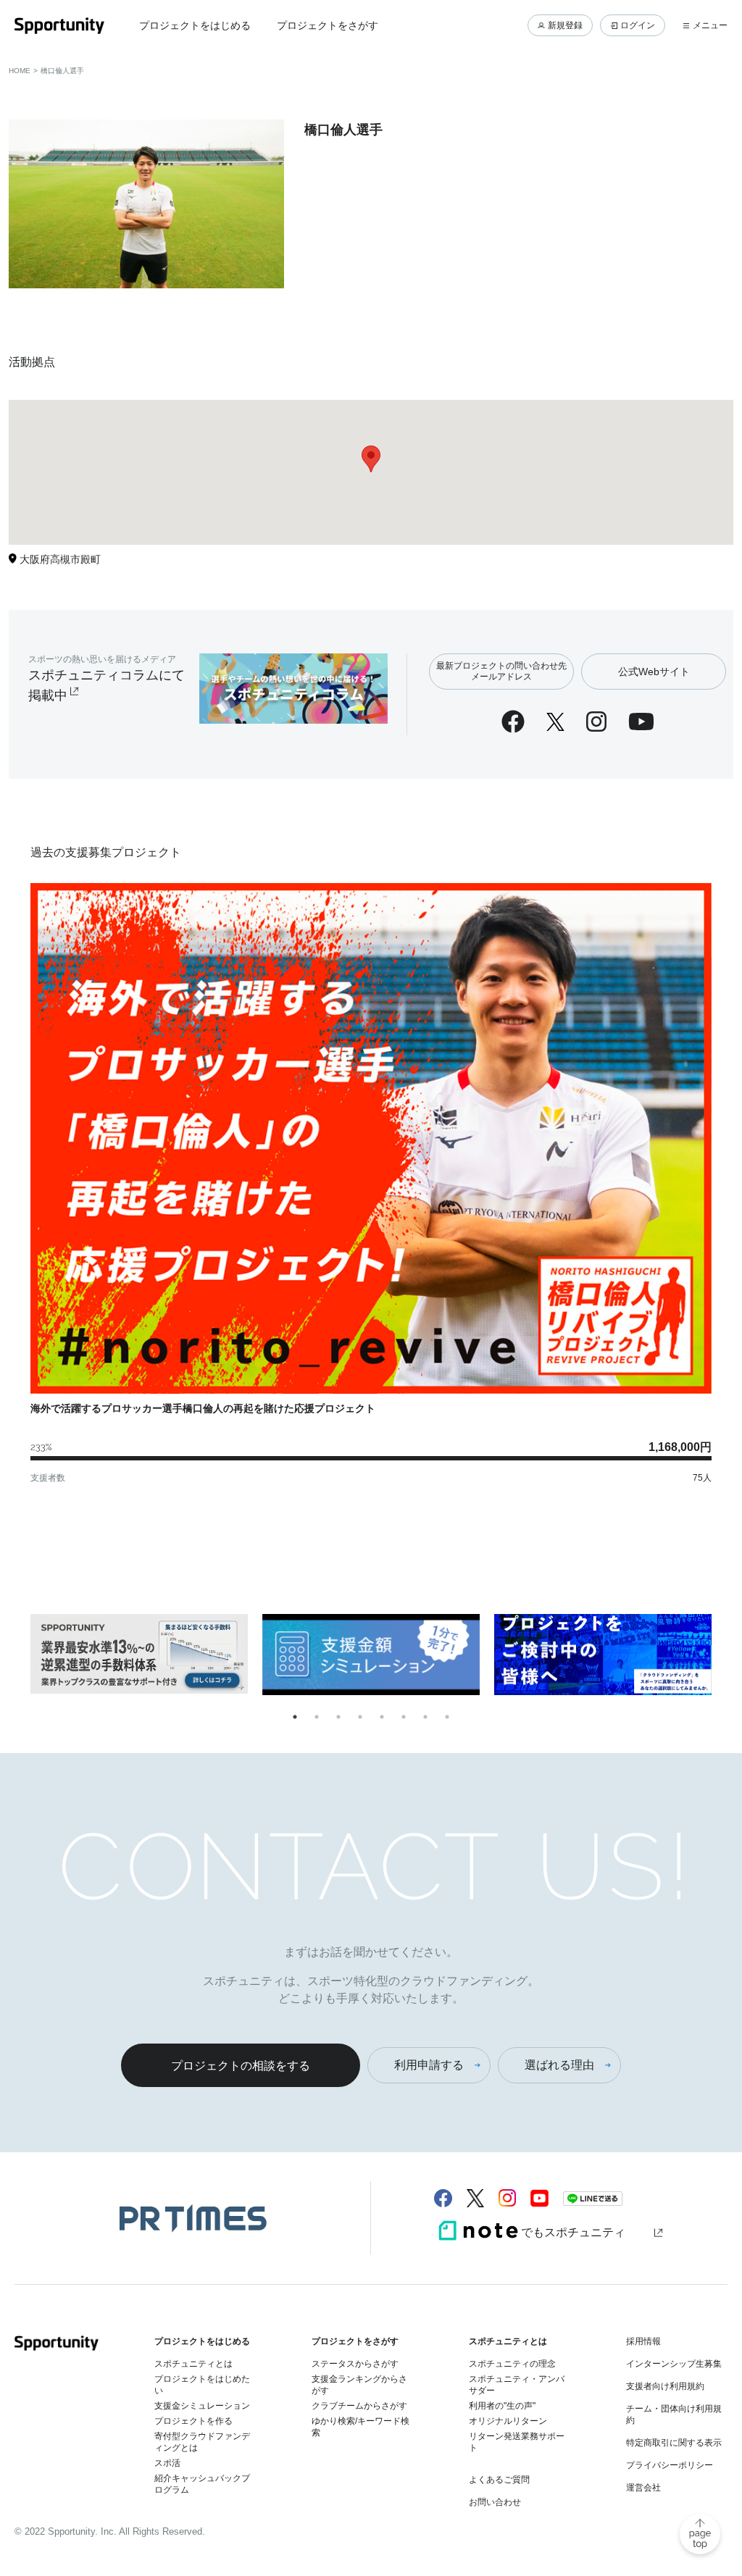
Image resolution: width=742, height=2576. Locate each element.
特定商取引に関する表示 (674, 2443)
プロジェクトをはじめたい (202, 2385)
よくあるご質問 (499, 2480)
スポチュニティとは (193, 2364)
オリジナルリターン (508, 2421)
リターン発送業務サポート (517, 2442)
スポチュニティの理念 (512, 2364)
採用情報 (643, 2341)
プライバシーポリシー (670, 2465)
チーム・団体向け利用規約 (674, 2414)
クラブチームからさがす (359, 2406)
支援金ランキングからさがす (359, 2385)
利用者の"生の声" (502, 2406)
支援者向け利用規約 (665, 2386)
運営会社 (643, 2488)
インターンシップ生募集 (674, 2364)
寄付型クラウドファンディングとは (202, 2442)
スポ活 (167, 2463)
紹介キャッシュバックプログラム (202, 2484)
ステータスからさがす (355, 2364)
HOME (20, 71)
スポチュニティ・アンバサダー (517, 2385)
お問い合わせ (495, 2502)
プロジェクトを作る (193, 2421)
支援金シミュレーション (202, 2406)
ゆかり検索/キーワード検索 (360, 2427)
